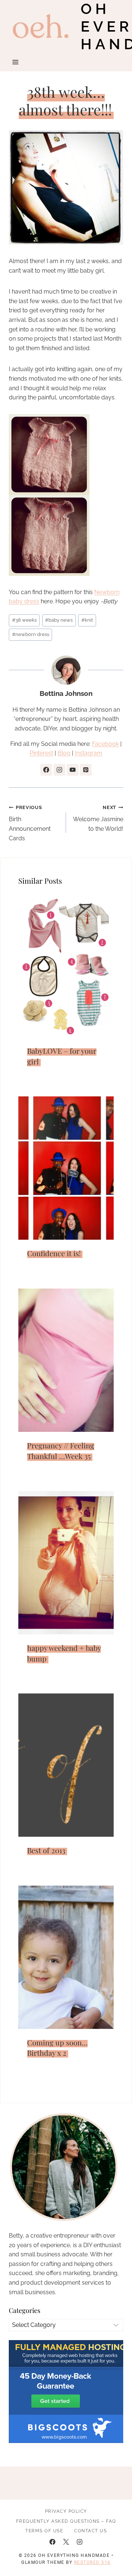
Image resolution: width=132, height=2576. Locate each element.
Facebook (105, 744)
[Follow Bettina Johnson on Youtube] (73, 770)
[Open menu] (16, 62)
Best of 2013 (46, 1850)
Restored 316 (92, 2562)
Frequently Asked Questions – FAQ (66, 2521)
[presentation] (66, 966)
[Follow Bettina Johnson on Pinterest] (86, 770)
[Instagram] (80, 2542)
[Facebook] (52, 2542)
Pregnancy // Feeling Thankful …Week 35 (61, 1451)
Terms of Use (44, 2531)
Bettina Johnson (66, 693)
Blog (64, 753)
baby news (59, 620)
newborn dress (31, 634)
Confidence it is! (54, 1253)
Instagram (89, 753)
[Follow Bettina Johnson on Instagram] (59, 770)
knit (87, 620)
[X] (66, 2542)
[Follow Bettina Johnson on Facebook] (46, 770)
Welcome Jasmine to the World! (98, 818)
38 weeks (24, 620)
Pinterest (41, 753)
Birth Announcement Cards (30, 823)
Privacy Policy (66, 2511)
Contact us (90, 2531)
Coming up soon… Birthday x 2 (57, 2048)
